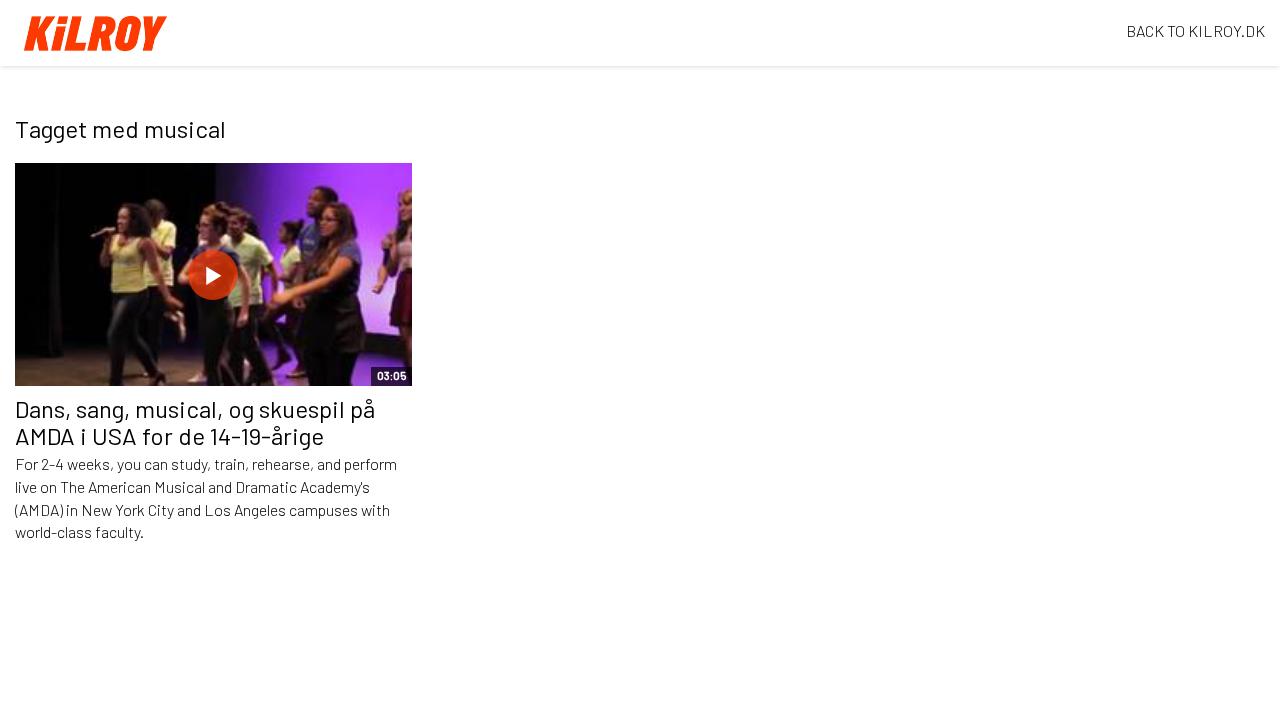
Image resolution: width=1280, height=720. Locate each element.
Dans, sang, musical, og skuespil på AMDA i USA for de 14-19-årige (195, 421)
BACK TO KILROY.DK (1195, 30)
